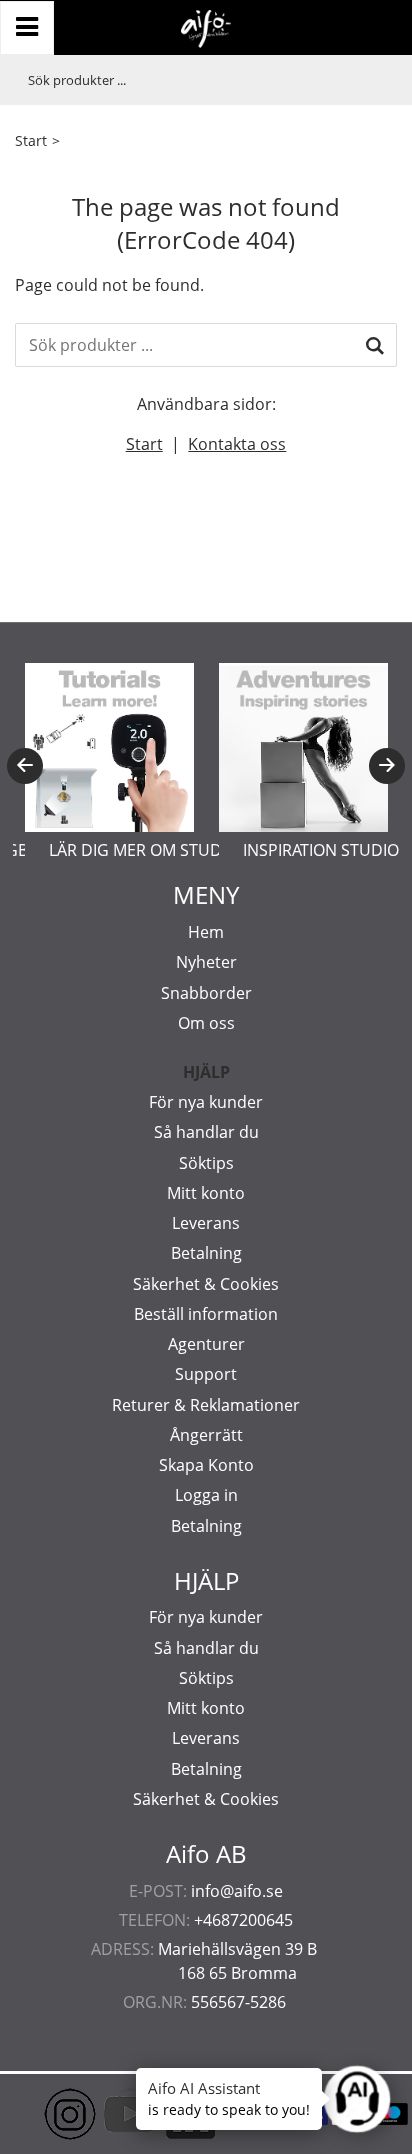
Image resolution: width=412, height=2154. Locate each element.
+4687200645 (243, 1920)
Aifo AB (206, 1854)
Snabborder (206, 993)
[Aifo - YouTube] (100, 2114)
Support (206, 1374)
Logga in (206, 1495)
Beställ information (206, 1314)
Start (31, 140)
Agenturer (206, 1344)
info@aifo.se (237, 1891)
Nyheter (206, 962)
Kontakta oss (237, 444)
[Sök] (375, 345)
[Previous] (25, 766)
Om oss (206, 1023)
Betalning (206, 1253)
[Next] (387, 766)
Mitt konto (206, 1193)
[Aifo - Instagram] (40, 2114)
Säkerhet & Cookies (206, 1284)
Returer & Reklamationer (206, 1405)
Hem (206, 932)
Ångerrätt (206, 1435)
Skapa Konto (206, 1465)
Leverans (206, 1223)
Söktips (206, 1163)
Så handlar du (206, 1132)
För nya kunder (206, 1102)
